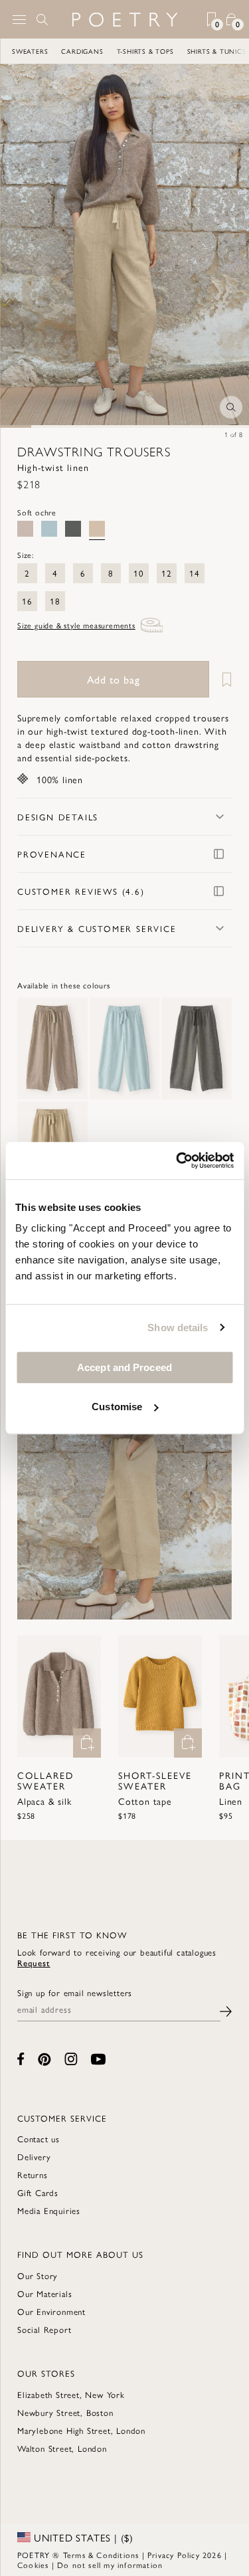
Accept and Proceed (124, 1367)
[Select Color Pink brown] (25, 529)
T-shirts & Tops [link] (145, 51)
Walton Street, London (62, 2448)
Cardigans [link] (82, 51)
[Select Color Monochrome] (73, 529)
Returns (33, 2174)
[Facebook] (21, 2059)
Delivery (34, 2157)
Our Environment (51, 2311)
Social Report (44, 2329)
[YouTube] (98, 2059)
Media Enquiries (49, 2210)
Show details (178, 1328)
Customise (117, 1407)
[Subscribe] (226, 2010)
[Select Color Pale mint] (49, 529)
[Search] (42, 19)
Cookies (33, 2565)
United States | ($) (82, 2537)
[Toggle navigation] (19, 20)
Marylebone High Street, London (81, 2430)
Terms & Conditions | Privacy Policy (131, 2555)
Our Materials (44, 2293)
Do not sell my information (110, 2565)
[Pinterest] (44, 2059)
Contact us (39, 2139)
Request (34, 1963)
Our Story (38, 2275)
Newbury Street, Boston (65, 2412)
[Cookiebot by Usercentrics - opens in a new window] (177, 1160)
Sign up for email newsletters (75, 1993)
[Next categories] (238, 51)
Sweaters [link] (30, 51)
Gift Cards (38, 2192)
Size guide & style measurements (76, 625)
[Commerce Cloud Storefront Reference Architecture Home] (124, 20)
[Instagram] (71, 2059)
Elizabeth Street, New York (71, 2394)
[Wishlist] (222, 679)
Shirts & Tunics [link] (217, 51)
